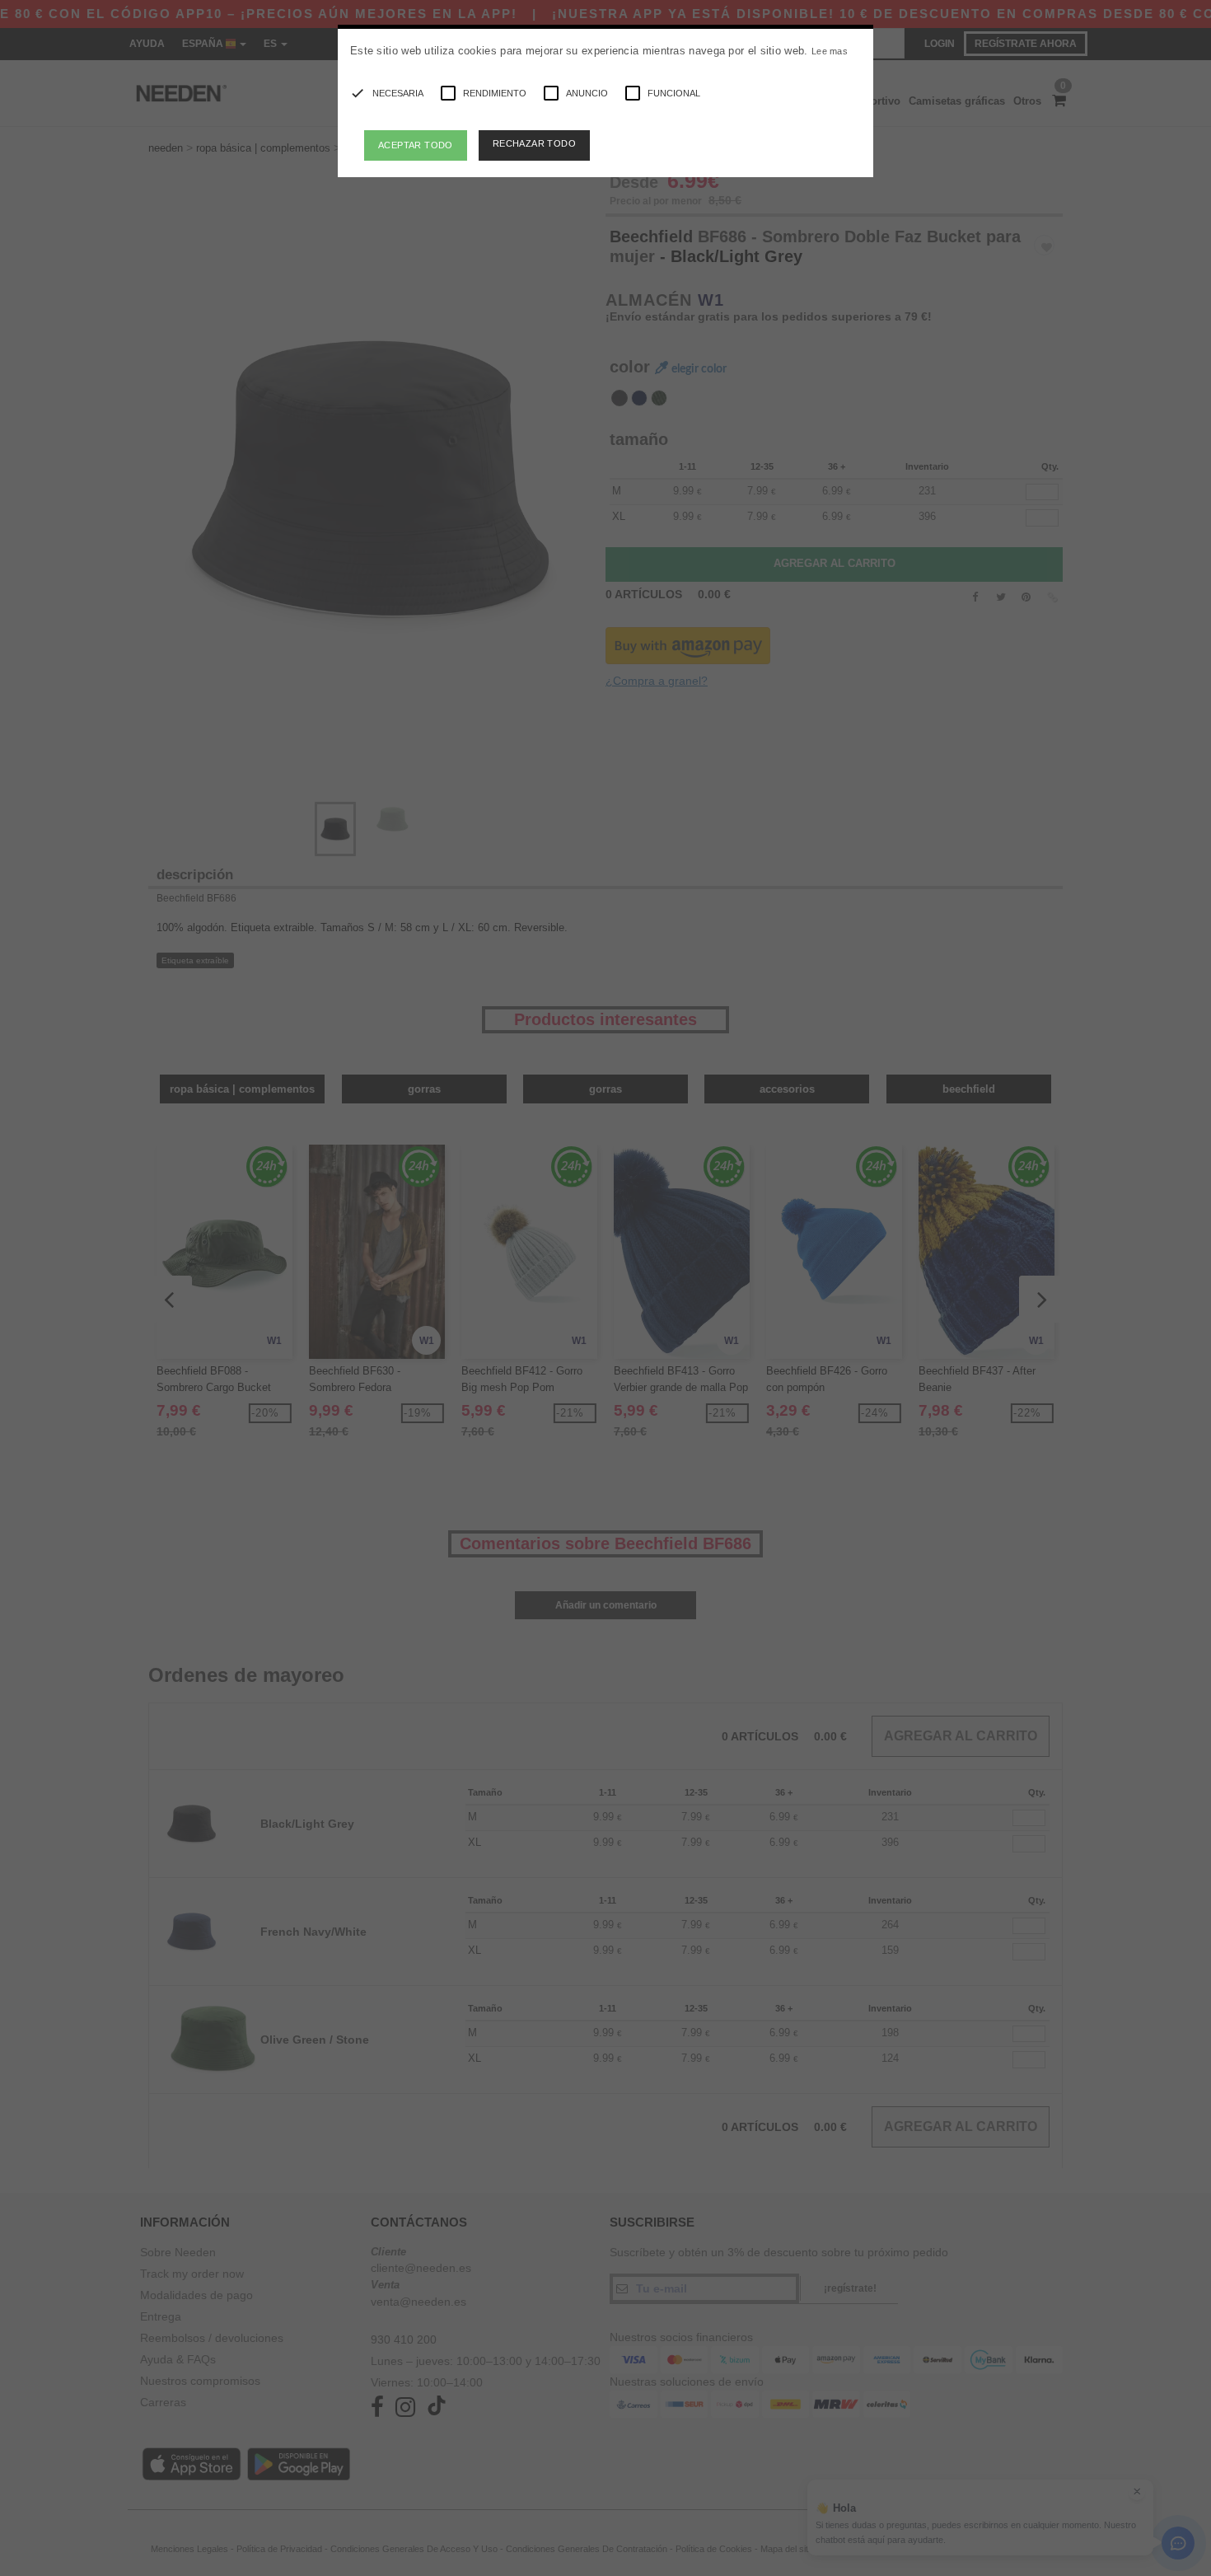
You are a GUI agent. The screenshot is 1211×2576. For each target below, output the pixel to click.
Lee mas (830, 51)
